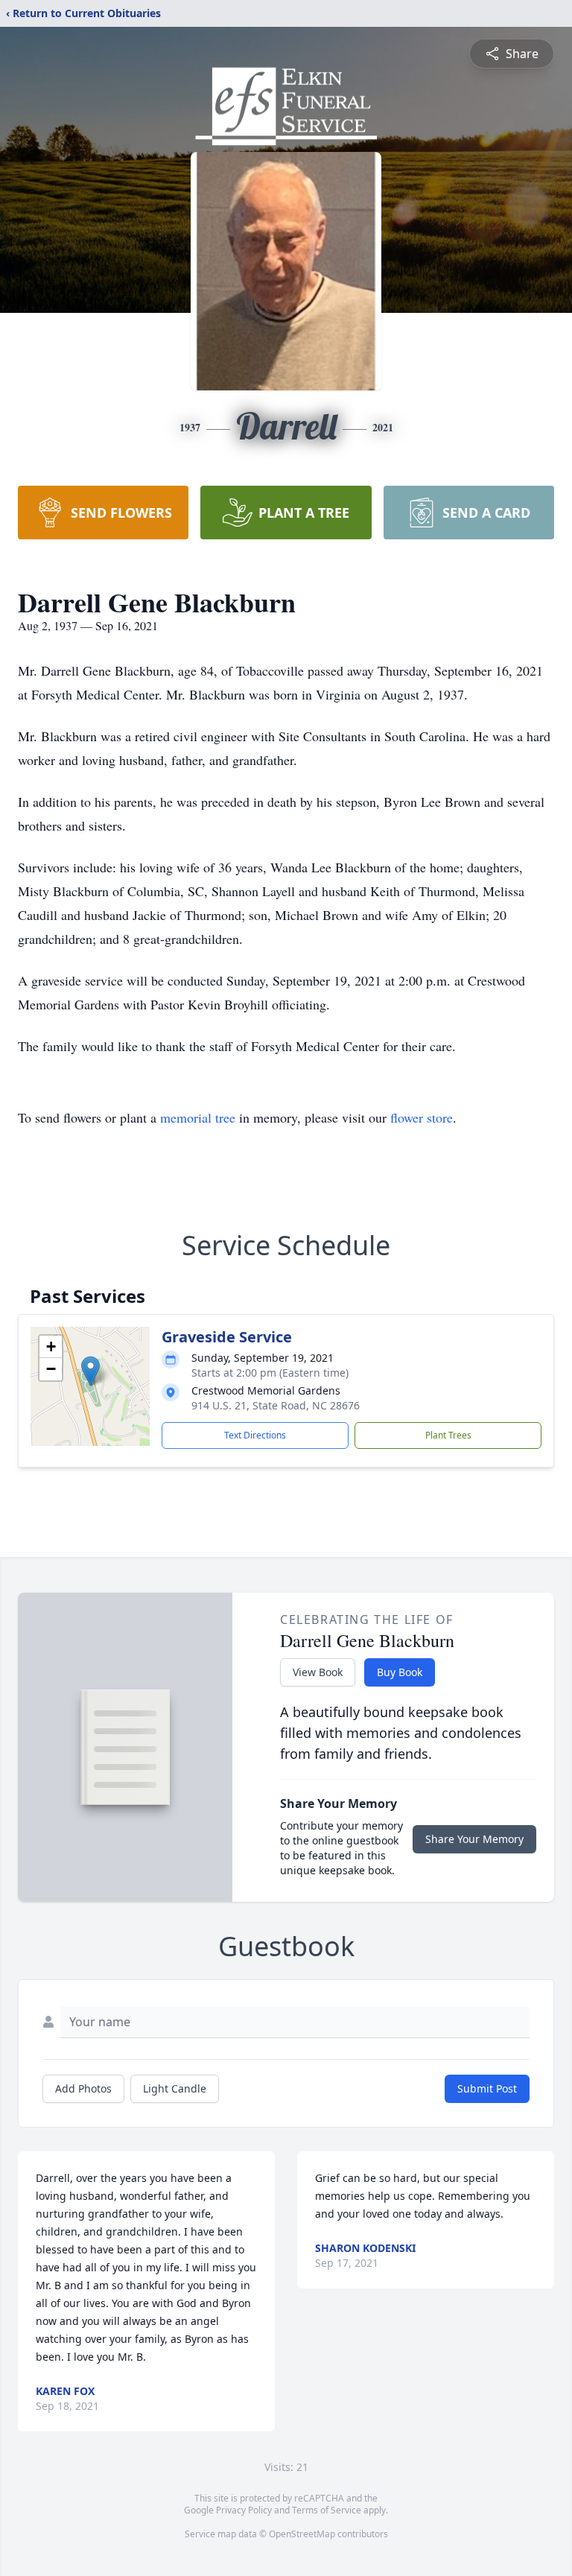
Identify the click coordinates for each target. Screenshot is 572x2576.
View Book (318, 1672)
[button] (90, 1371)
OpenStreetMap (302, 2534)
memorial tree (198, 1117)
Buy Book (400, 1672)
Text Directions (255, 1435)
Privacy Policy (244, 2510)
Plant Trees (448, 1435)
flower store (422, 1117)
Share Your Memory (474, 1839)
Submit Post (487, 2088)
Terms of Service (327, 2510)
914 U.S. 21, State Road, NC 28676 (276, 1405)
